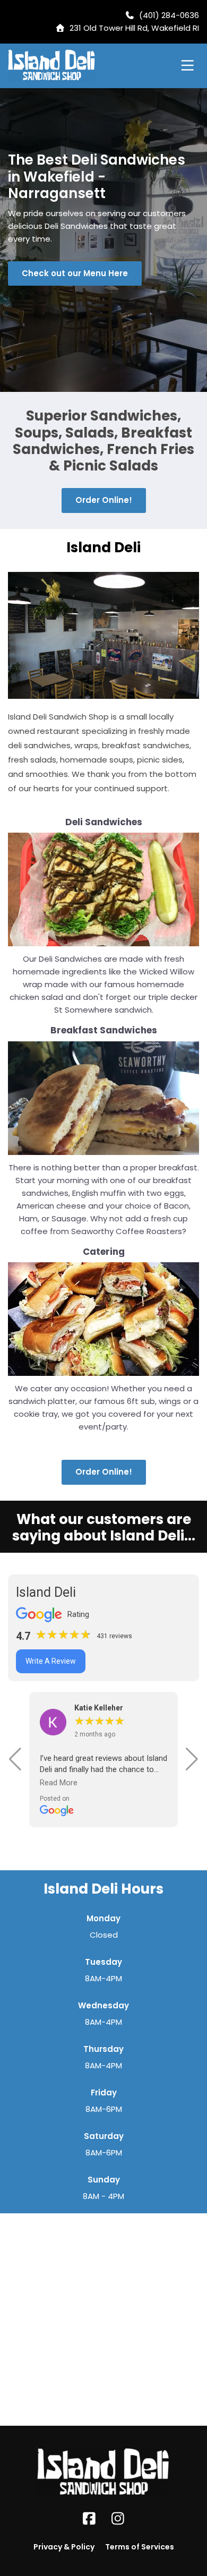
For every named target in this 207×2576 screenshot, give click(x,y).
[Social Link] (89, 2519)
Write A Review (51, 1661)
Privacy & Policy (64, 2547)
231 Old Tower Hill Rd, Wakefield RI (134, 28)
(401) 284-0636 (169, 15)
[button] (15, 1759)
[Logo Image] (52, 66)
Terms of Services (140, 2547)
